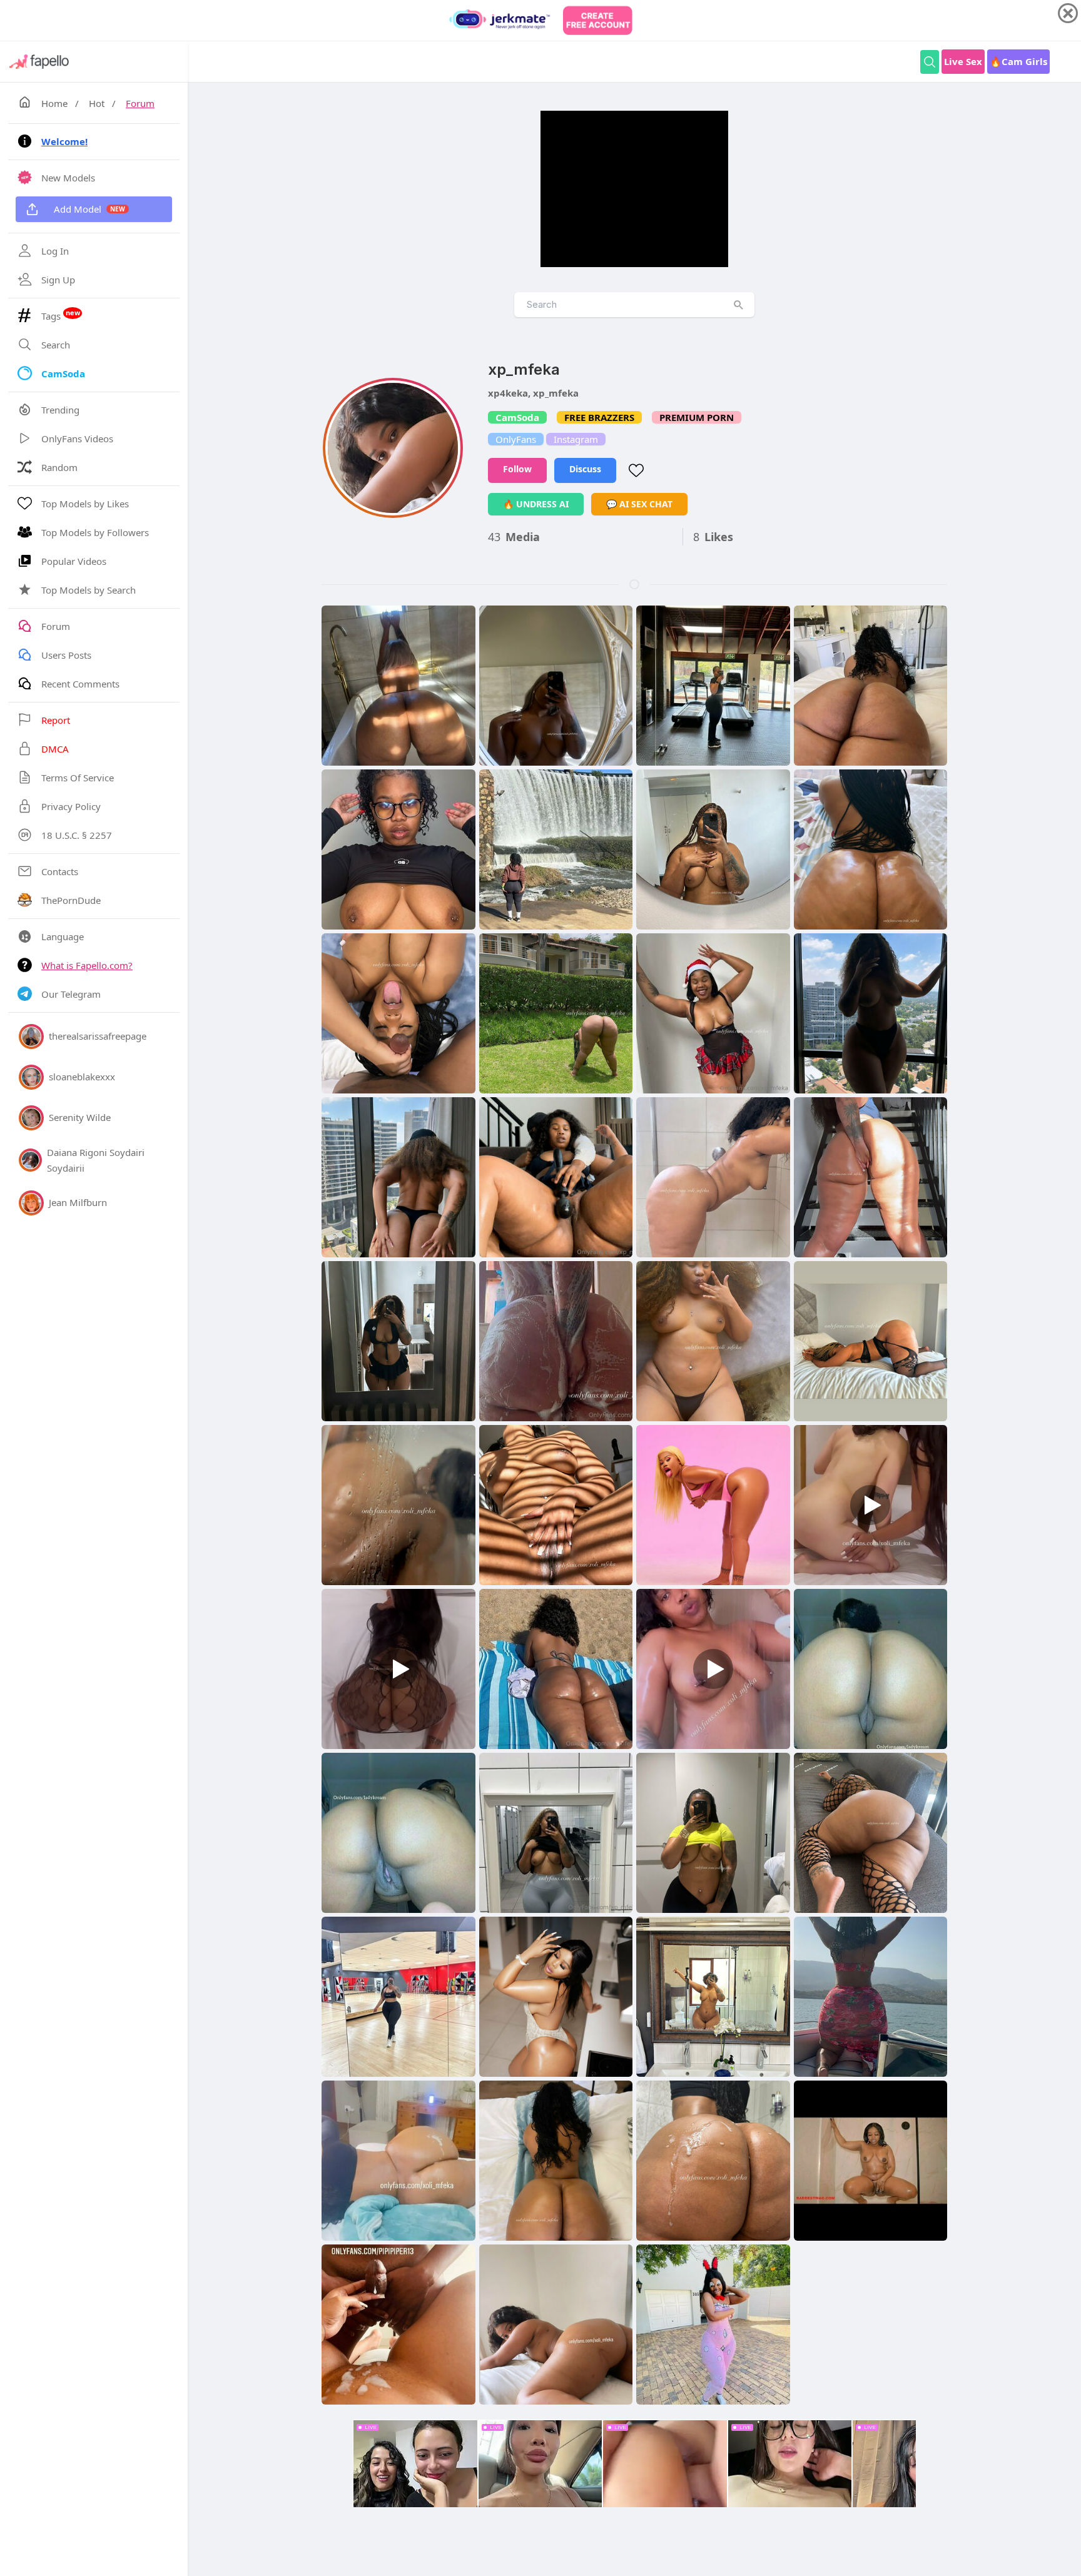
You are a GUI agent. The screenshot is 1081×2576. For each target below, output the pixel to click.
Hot (97, 103)
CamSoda (517, 417)
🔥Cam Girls (1018, 61)
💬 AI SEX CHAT (639, 504)
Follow (517, 469)
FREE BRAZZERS (599, 417)
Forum (140, 103)
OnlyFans (516, 439)
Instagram (576, 439)
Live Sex (963, 61)
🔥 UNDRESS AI (536, 504)
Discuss (585, 469)
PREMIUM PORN (697, 417)
